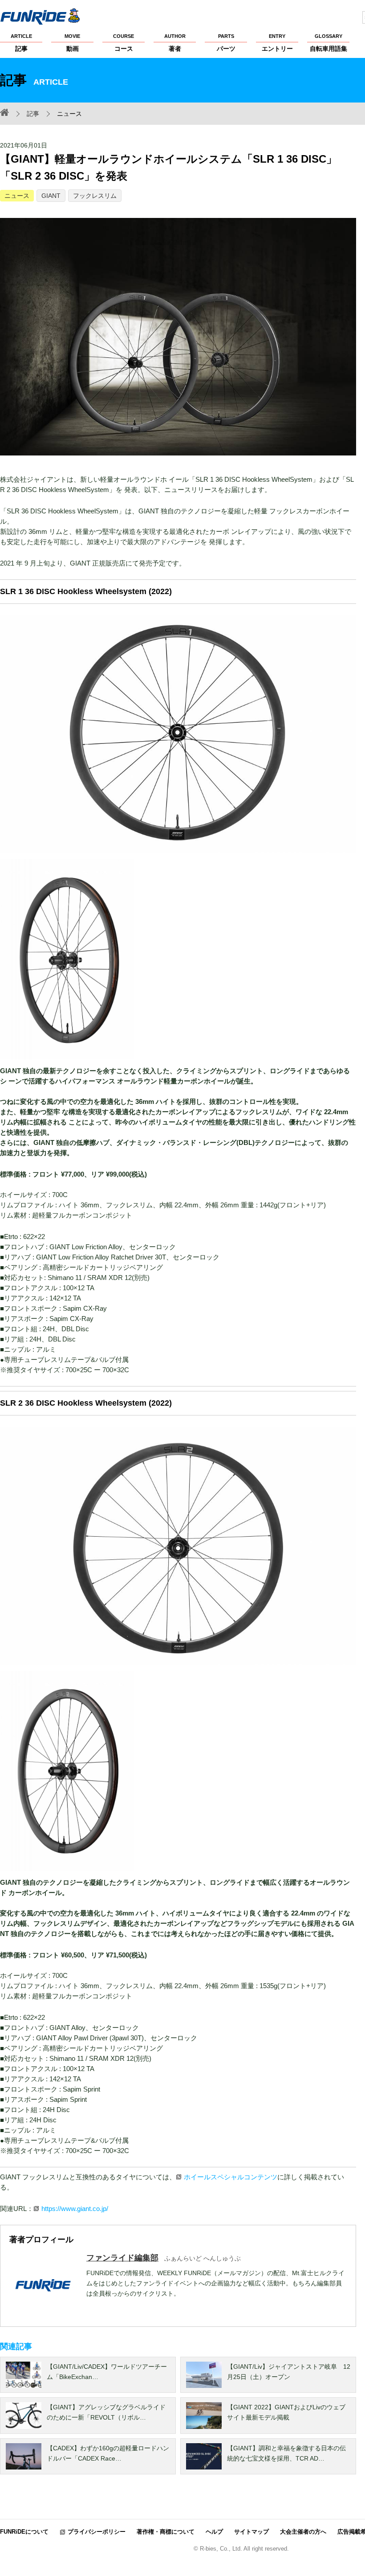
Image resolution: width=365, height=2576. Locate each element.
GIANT (51, 196)
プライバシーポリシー (97, 2532)
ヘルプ (214, 2532)
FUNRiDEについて (24, 2532)
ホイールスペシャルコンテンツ (231, 2177)
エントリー (277, 43)
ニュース (17, 196)
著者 (175, 43)
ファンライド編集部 (122, 2258)
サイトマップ (251, 2532)
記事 (21, 43)
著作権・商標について (166, 2532)
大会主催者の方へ (303, 2532)
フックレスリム (95, 196)
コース (124, 43)
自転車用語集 (328, 43)
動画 (72, 43)
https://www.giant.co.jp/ (75, 2209)
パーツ (226, 43)
